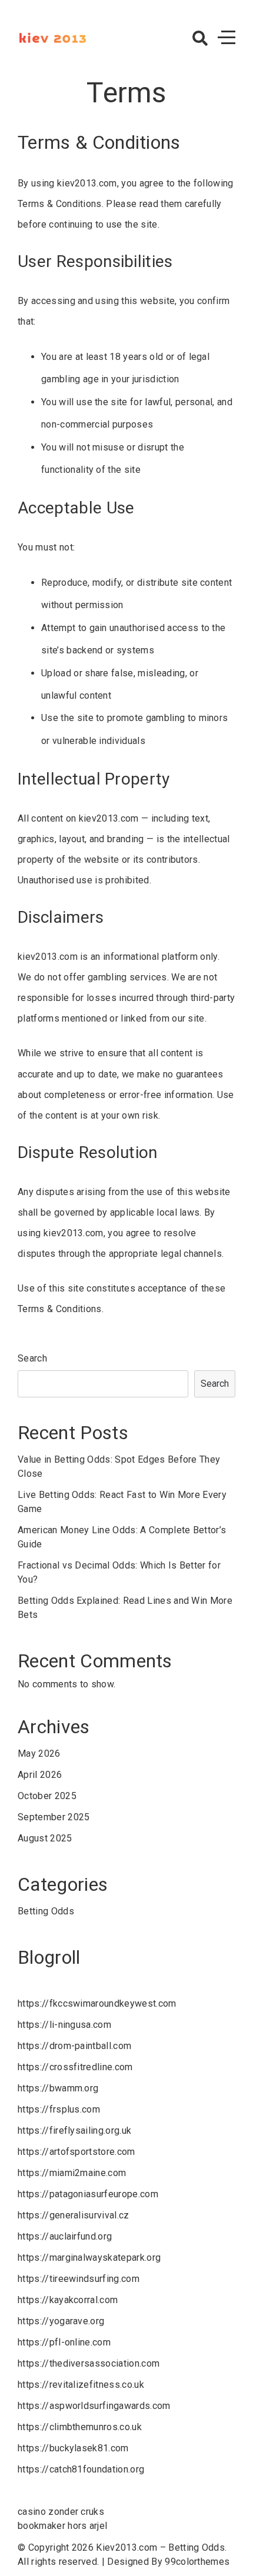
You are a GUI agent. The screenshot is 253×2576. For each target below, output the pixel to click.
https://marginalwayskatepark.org (89, 2258)
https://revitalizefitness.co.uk (81, 2385)
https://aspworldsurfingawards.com (94, 2406)
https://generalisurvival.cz (74, 2215)
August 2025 (45, 1838)
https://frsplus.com (59, 2109)
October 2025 (47, 1796)
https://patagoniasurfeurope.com (88, 2194)
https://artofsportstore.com (76, 2152)
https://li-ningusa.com (64, 2025)
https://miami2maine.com (72, 2173)
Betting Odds (46, 1911)
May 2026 (39, 1754)
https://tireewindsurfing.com (79, 2279)
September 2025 (54, 1817)
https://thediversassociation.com (89, 2363)
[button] (200, 38)
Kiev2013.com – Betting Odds (160, 2547)
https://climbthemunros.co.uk (80, 2427)
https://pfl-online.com (64, 2342)
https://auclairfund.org (65, 2236)
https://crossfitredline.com (75, 2067)
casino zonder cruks (61, 2512)
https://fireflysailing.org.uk (74, 2130)
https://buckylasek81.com (73, 2448)
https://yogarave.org (61, 2321)
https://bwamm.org (58, 2088)
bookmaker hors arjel (62, 2526)
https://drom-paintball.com (74, 2046)
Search (32, 1358)
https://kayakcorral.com (68, 2300)
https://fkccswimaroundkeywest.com (97, 2003)
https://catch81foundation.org (81, 2469)
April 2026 (40, 1775)
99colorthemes (197, 2562)
